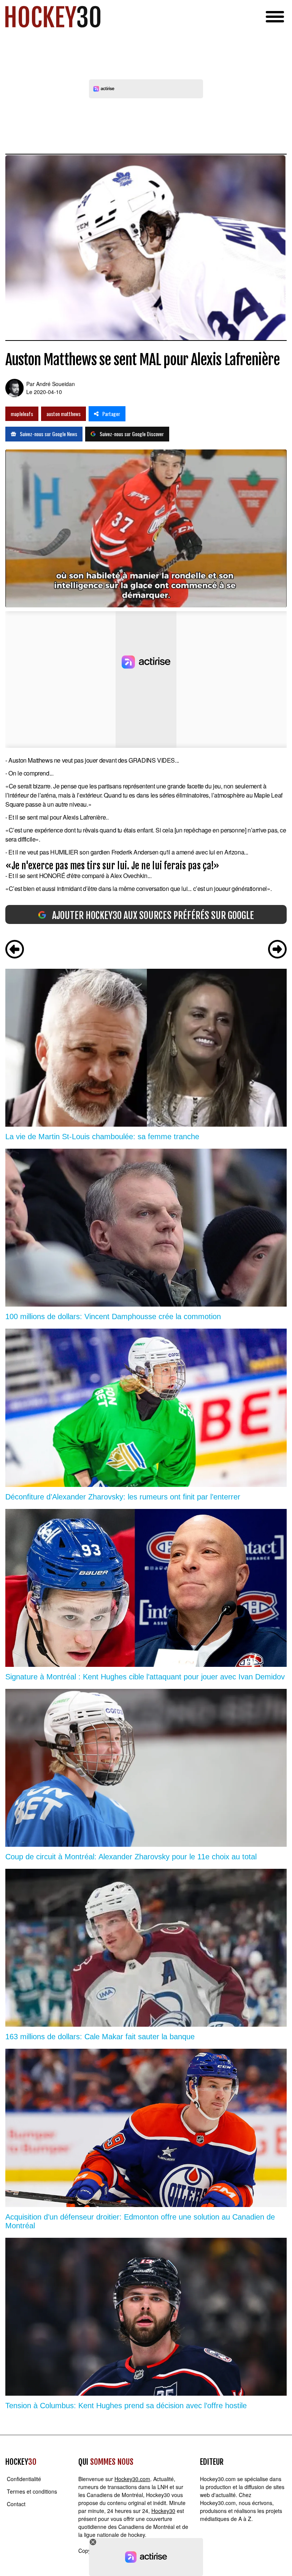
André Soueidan (56, 384)
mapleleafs (22, 414)
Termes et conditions (32, 2491)
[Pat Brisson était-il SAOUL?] (15, 950)
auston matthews (63, 414)
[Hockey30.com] (53, 17)
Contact (16, 2504)
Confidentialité (24, 2479)
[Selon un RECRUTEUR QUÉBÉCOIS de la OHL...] (277, 950)
